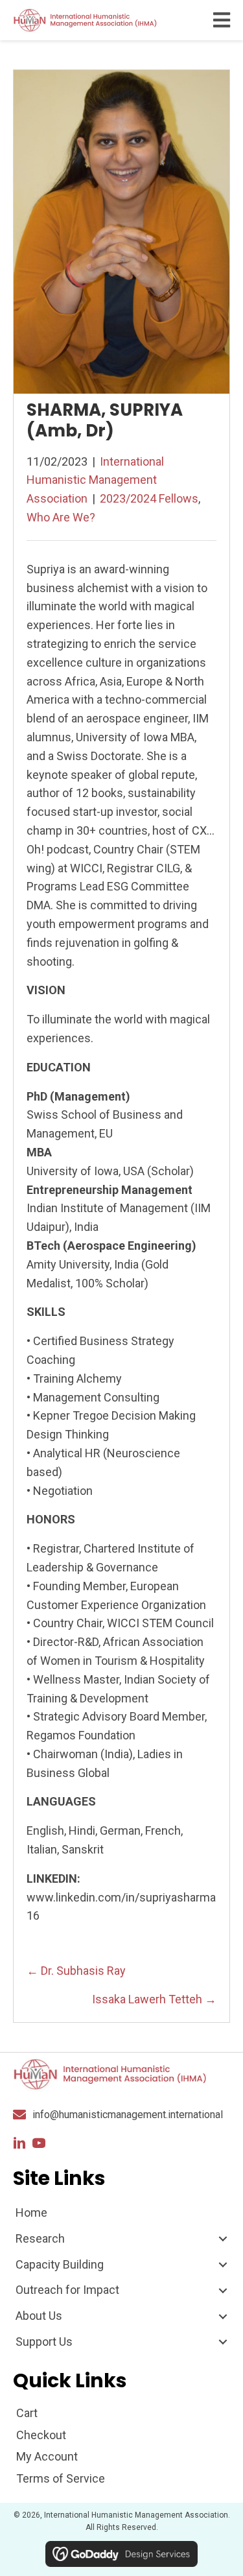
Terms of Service (61, 2478)
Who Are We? (61, 517)
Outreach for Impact (67, 2290)
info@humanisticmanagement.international (128, 2115)
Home (31, 2212)
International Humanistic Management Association (95, 480)
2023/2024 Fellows (149, 498)
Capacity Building (60, 2264)
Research (40, 2238)
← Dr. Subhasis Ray (76, 1971)
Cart (27, 2413)
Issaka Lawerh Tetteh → (154, 1999)
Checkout (41, 2435)
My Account (47, 2456)
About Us (39, 2316)
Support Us (44, 2342)
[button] (19, 2143)
